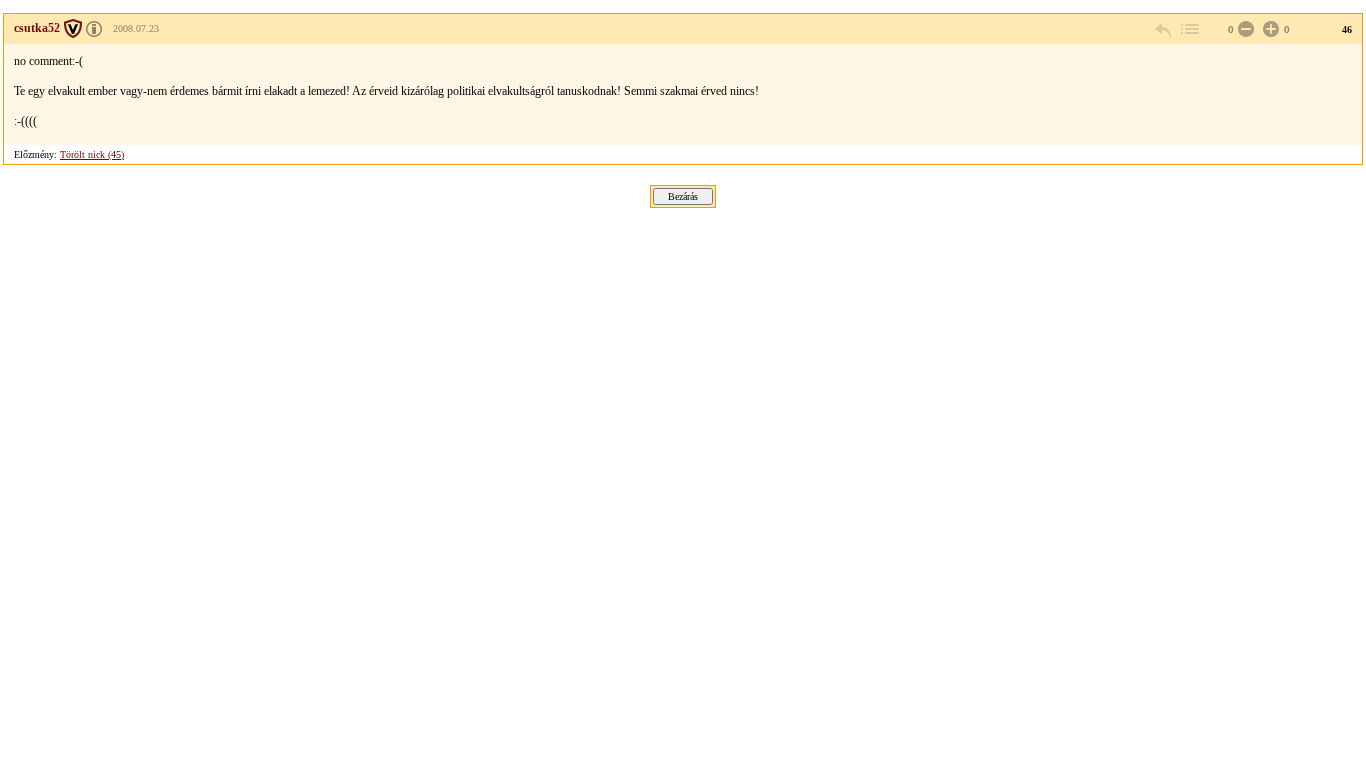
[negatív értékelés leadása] (1244, 29)
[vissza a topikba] (1189, 29)
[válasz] (1164, 29)
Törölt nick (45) (92, 154)
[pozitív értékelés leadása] (1269, 29)
